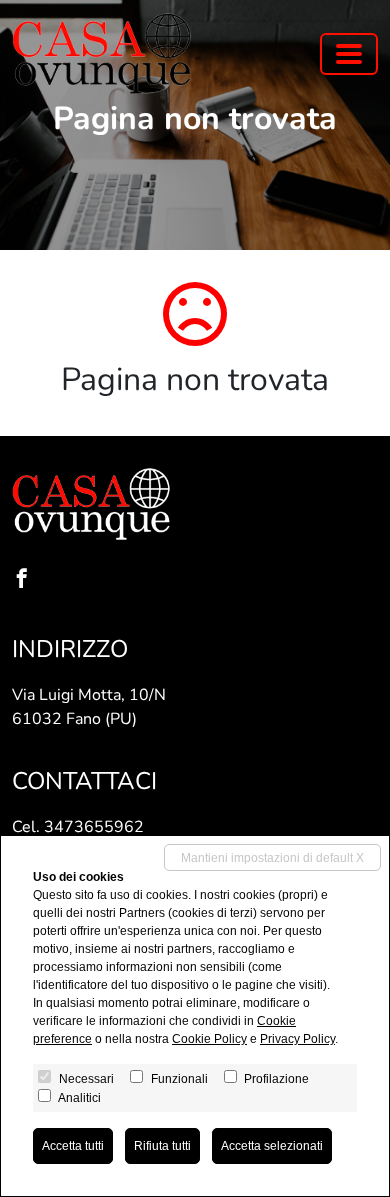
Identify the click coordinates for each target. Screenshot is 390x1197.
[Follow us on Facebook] (26, 580)
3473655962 (94, 827)
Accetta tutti (73, 1146)
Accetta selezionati (272, 1146)
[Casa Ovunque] (102, 53)
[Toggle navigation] (349, 54)
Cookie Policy (209, 1039)
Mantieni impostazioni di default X (272, 858)
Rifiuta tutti (162, 1146)
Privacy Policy (297, 1039)
